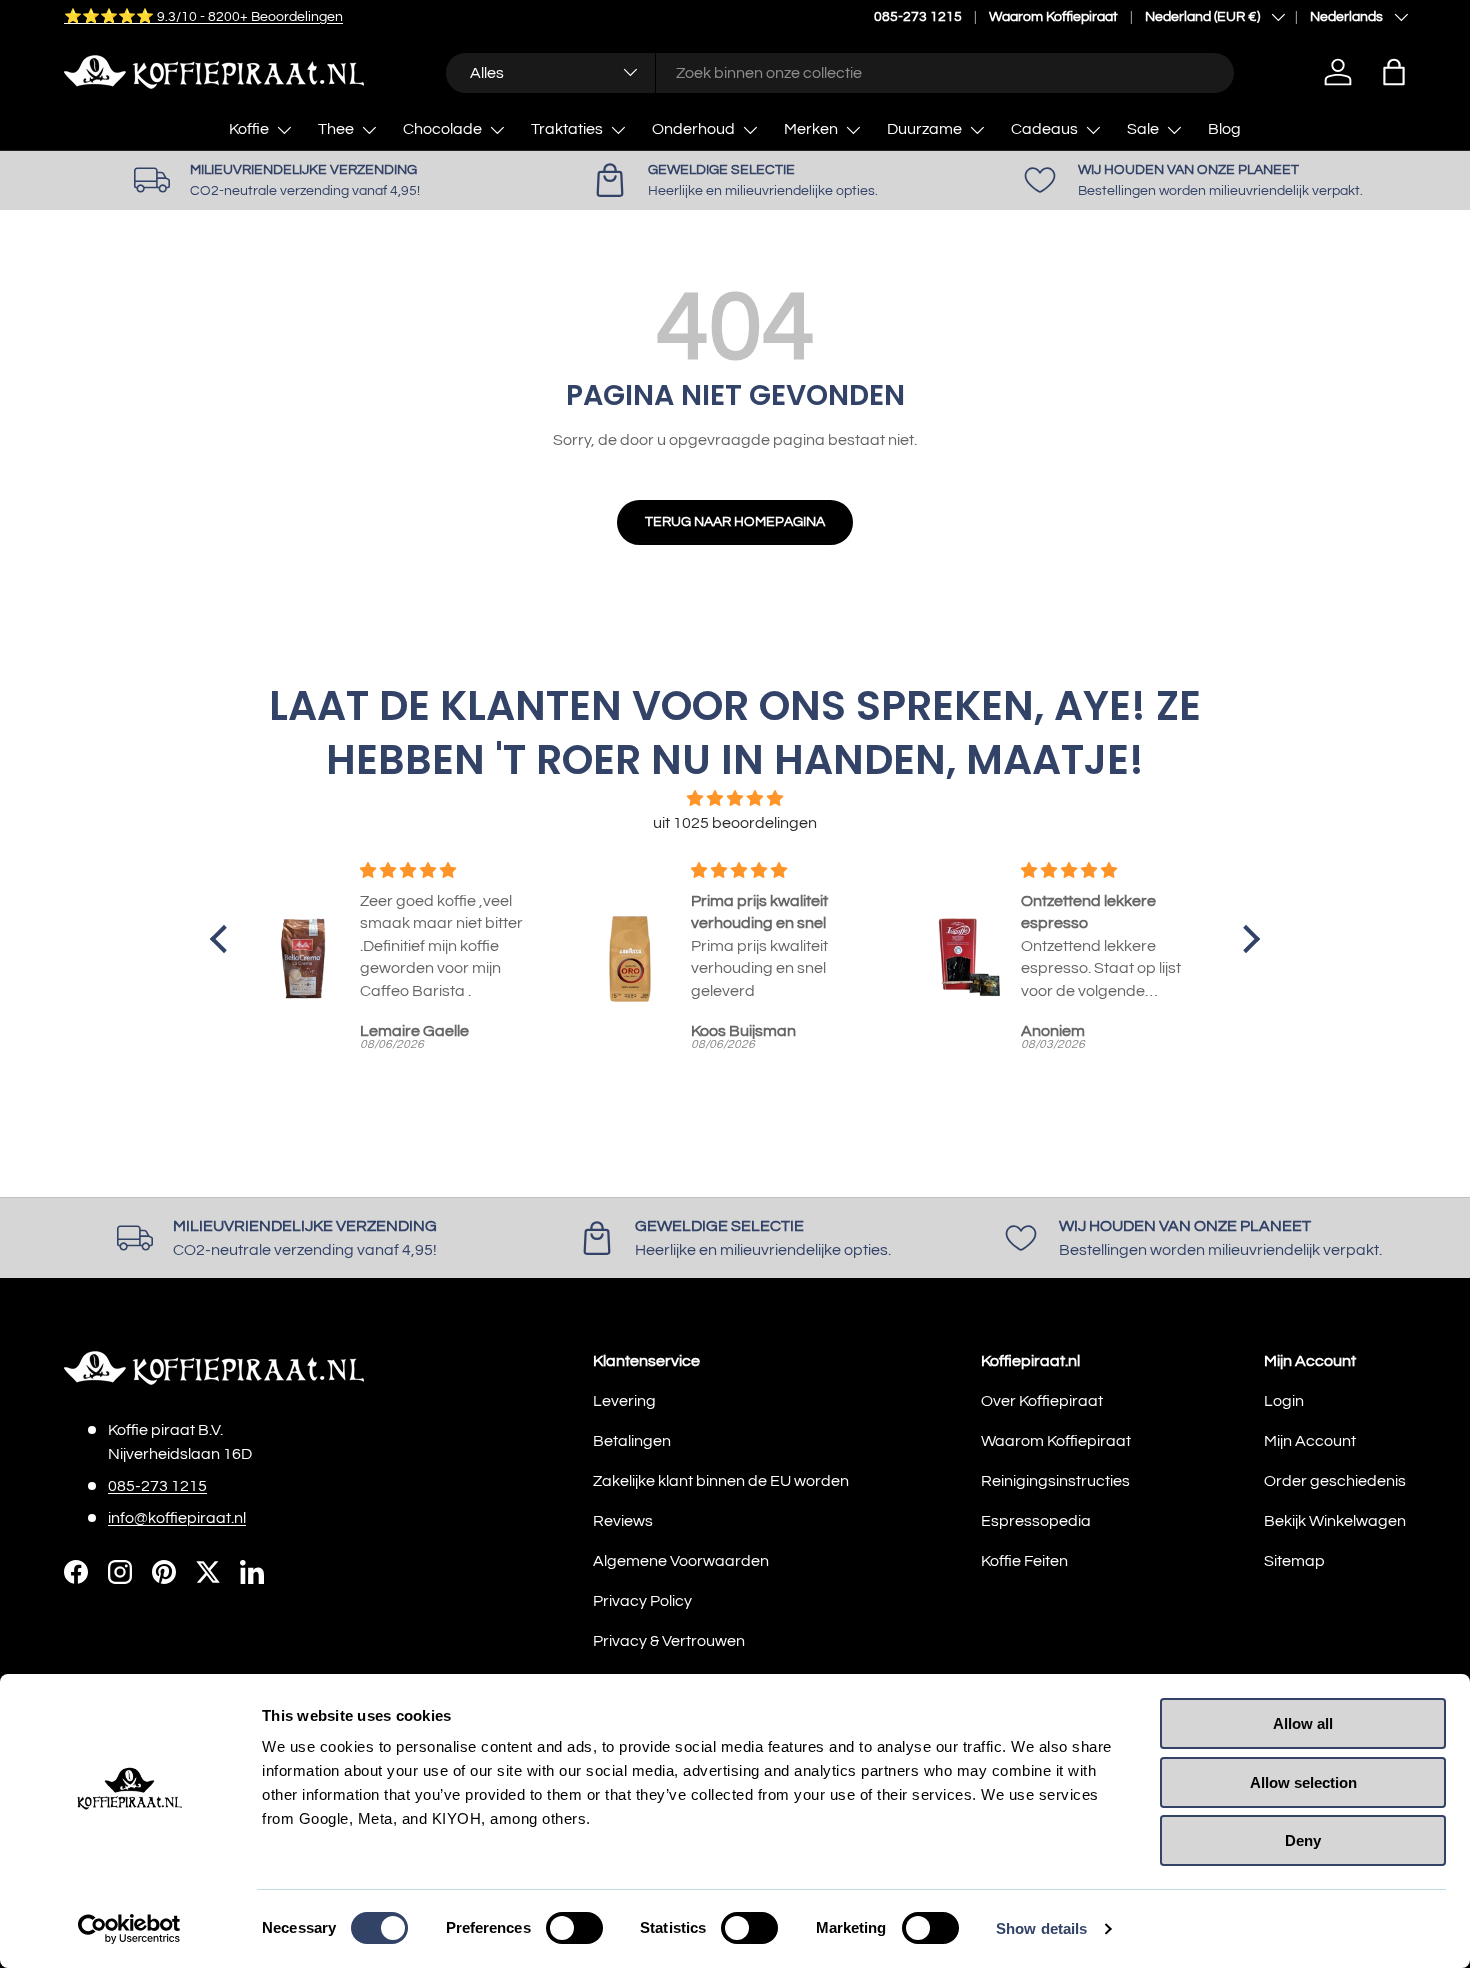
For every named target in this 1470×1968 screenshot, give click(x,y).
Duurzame (924, 129)
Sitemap (1294, 1561)
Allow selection (1303, 1782)
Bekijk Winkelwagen (1335, 1521)
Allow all (1303, 1723)
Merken (811, 129)
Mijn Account (1310, 1441)
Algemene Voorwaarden (681, 1561)
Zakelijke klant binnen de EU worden (721, 1481)
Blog (1224, 129)
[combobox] (840, 72)
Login (1284, 1401)
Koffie (249, 129)
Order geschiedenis (1335, 1481)
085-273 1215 (918, 16)
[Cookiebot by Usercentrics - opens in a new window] (129, 1929)
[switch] (574, 1928)
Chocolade (442, 129)
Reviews (623, 1521)
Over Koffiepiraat (1042, 1401)
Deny (1303, 1840)
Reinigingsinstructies (1055, 1481)
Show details (1041, 1928)
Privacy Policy (642, 1601)
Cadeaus (1044, 129)
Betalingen (632, 1441)
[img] (735, 798)
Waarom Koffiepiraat (1053, 16)
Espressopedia (1036, 1521)
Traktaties (567, 129)
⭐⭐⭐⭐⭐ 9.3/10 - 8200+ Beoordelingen (203, 16)
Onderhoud (693, 129)
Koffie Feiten (1024, 1561)
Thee (336, 129)
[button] (1394, 72)
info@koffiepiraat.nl (177, 1518)
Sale (1143, 129)
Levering (624, 1401)
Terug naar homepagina (735, 521)
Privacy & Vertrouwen (669, 1641)
